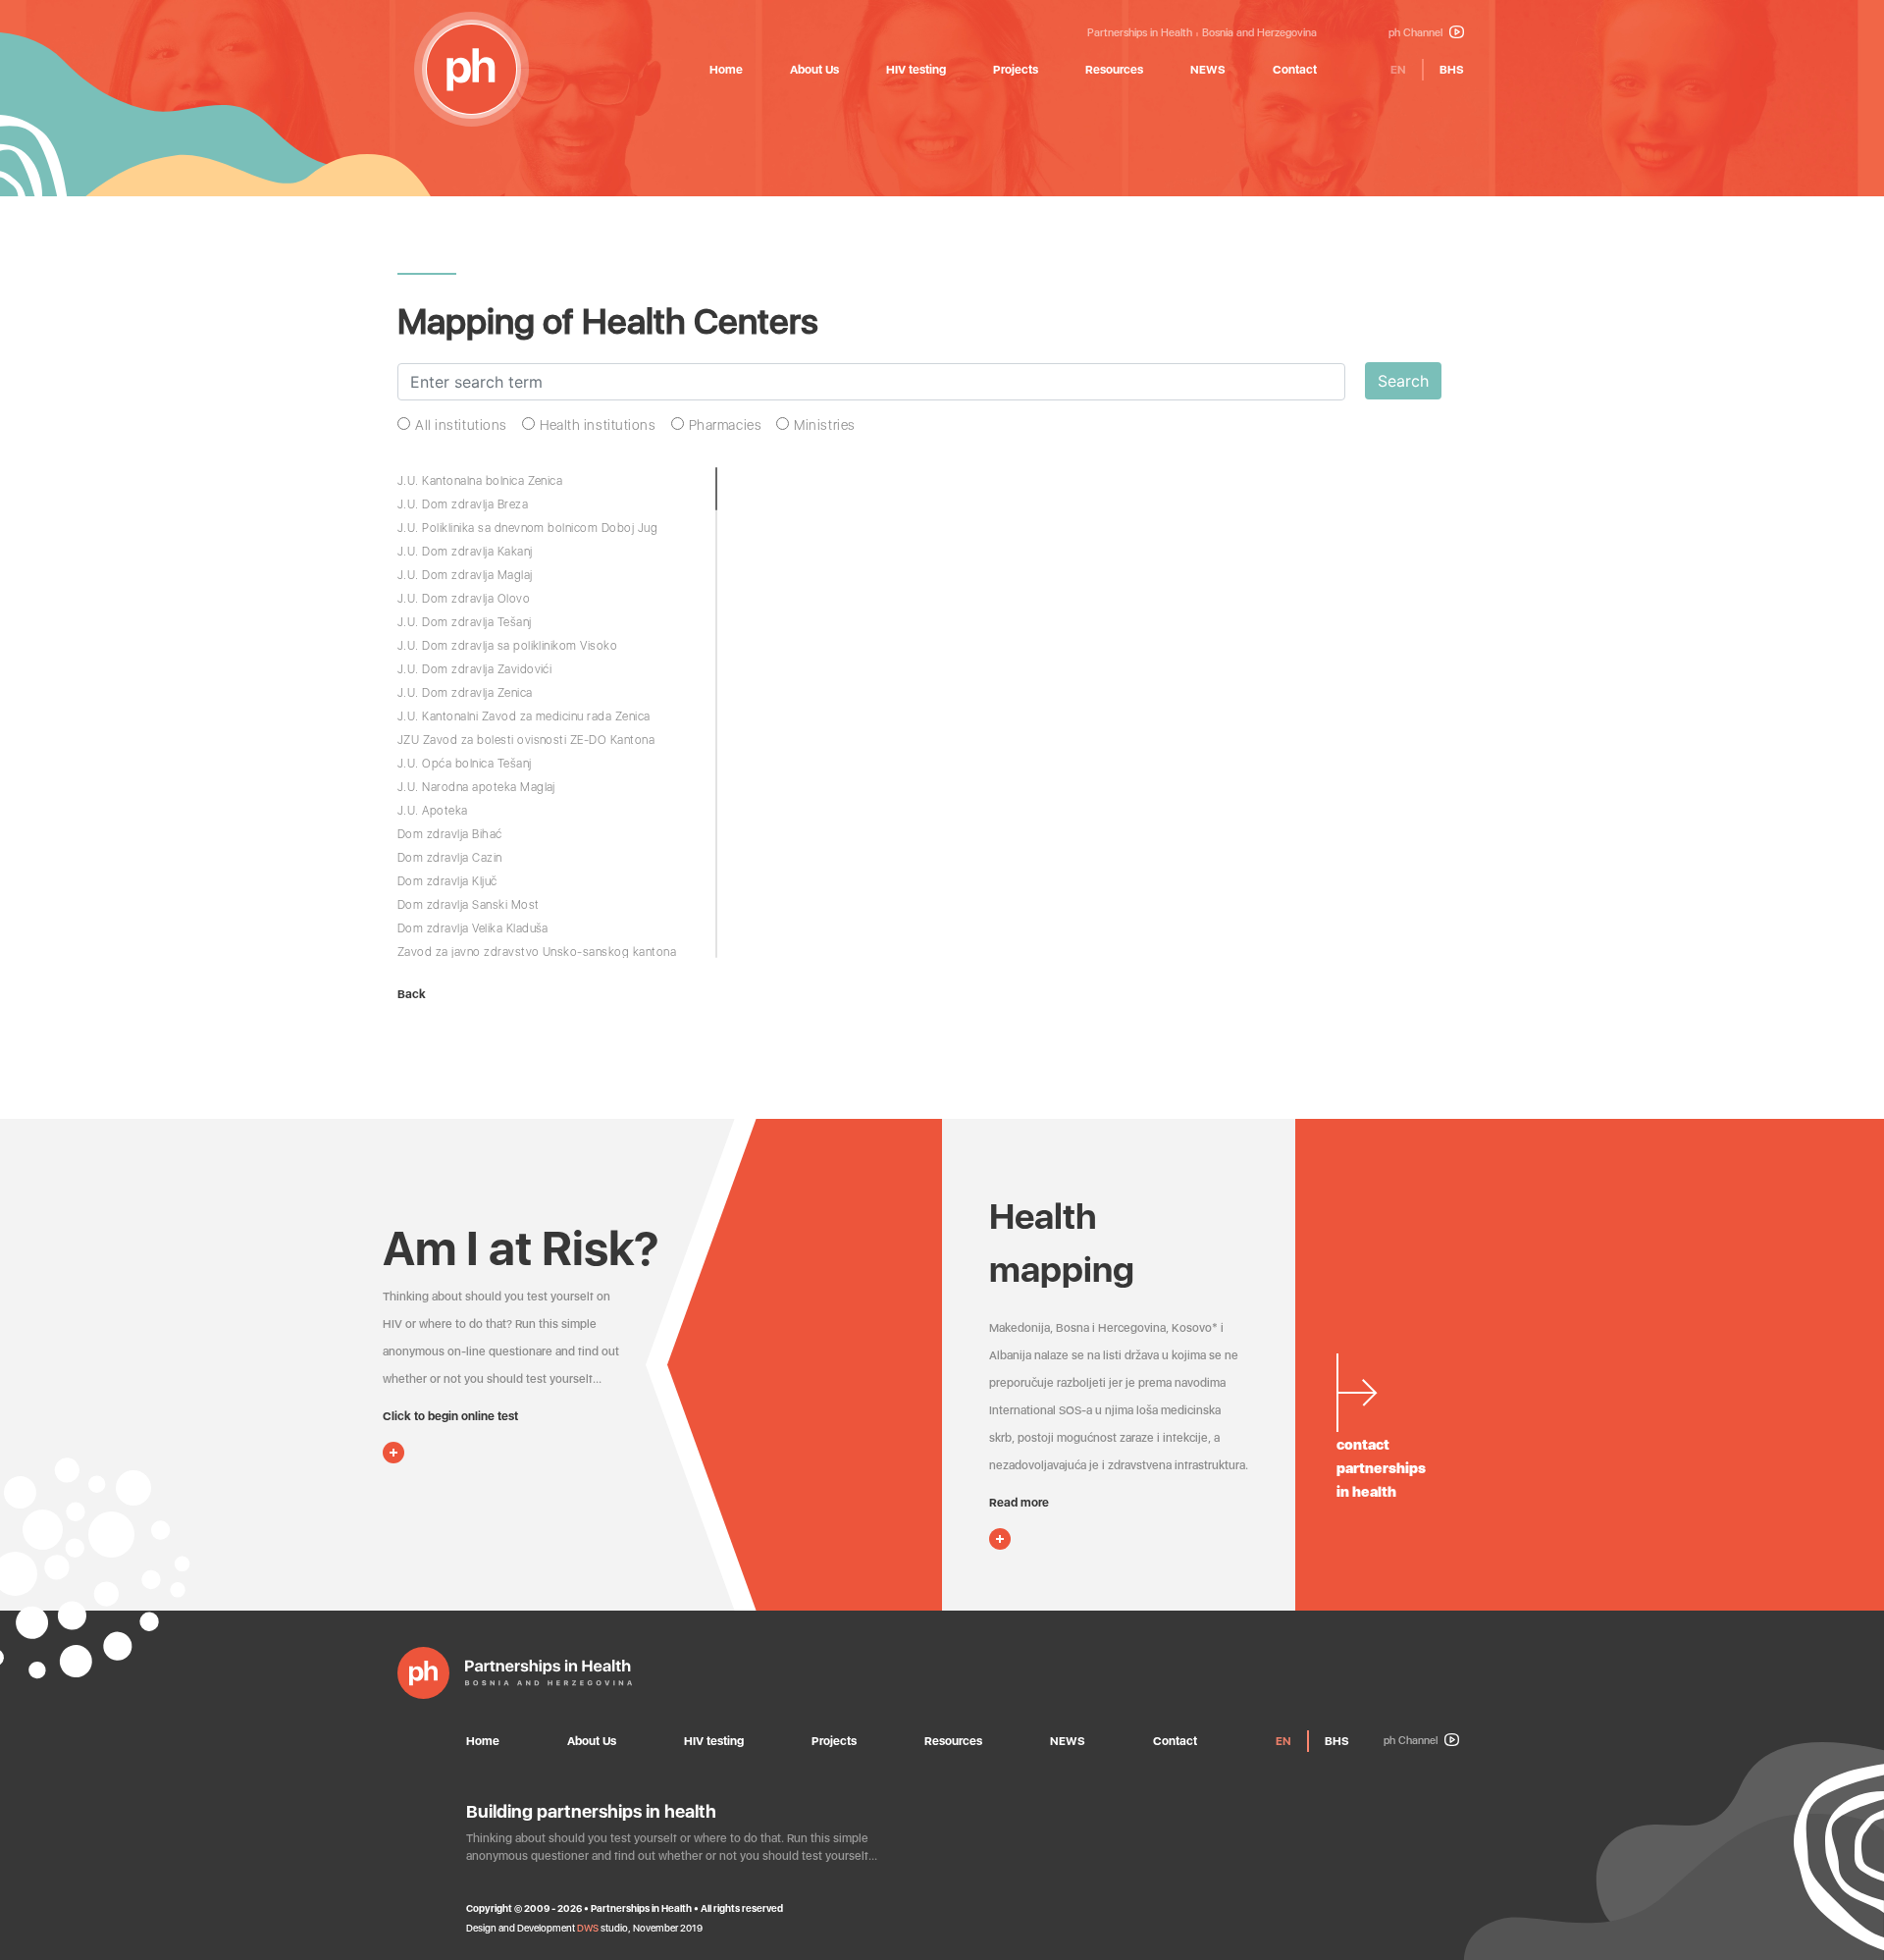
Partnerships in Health (1140, 33)
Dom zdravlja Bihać (450, 834)
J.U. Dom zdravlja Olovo (464, 599)
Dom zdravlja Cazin (450, 858)
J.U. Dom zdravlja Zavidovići (474, 669)
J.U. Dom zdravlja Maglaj (465, 575)
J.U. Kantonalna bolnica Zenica (480, 481)
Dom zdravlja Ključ (447, 881)
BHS (1452, 70)
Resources (1114, 70)
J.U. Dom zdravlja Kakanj (465, 552)
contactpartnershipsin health (1381, 1468)
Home (726, 70)
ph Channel (1417, 33)
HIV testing (916, 70)
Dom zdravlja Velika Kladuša (473, 928)
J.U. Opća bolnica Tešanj (465, 764)
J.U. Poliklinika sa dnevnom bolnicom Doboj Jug (527, 528)
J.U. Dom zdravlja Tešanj (465, 622)
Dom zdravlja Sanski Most (469, 905)
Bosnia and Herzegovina (1259, 33)
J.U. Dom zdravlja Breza (463, 504)
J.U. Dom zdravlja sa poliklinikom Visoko (507, 646)
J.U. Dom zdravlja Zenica (465, 693)
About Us (814, 70)
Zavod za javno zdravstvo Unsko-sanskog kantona (537, 952)
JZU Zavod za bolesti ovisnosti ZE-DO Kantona (526, 740)
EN (1398, 70)
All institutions (461, 425)
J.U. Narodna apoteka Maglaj (476, 787)
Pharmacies (726, 425)
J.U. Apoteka (433, 811)
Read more (1019, 1503)
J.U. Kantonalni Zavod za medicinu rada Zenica (524, 716)
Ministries (825, 425)
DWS (588, 1928)
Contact (1295, 70)
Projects (1016, 70)
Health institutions (598, 425)
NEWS (1208, 70)
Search (1403, 381)
